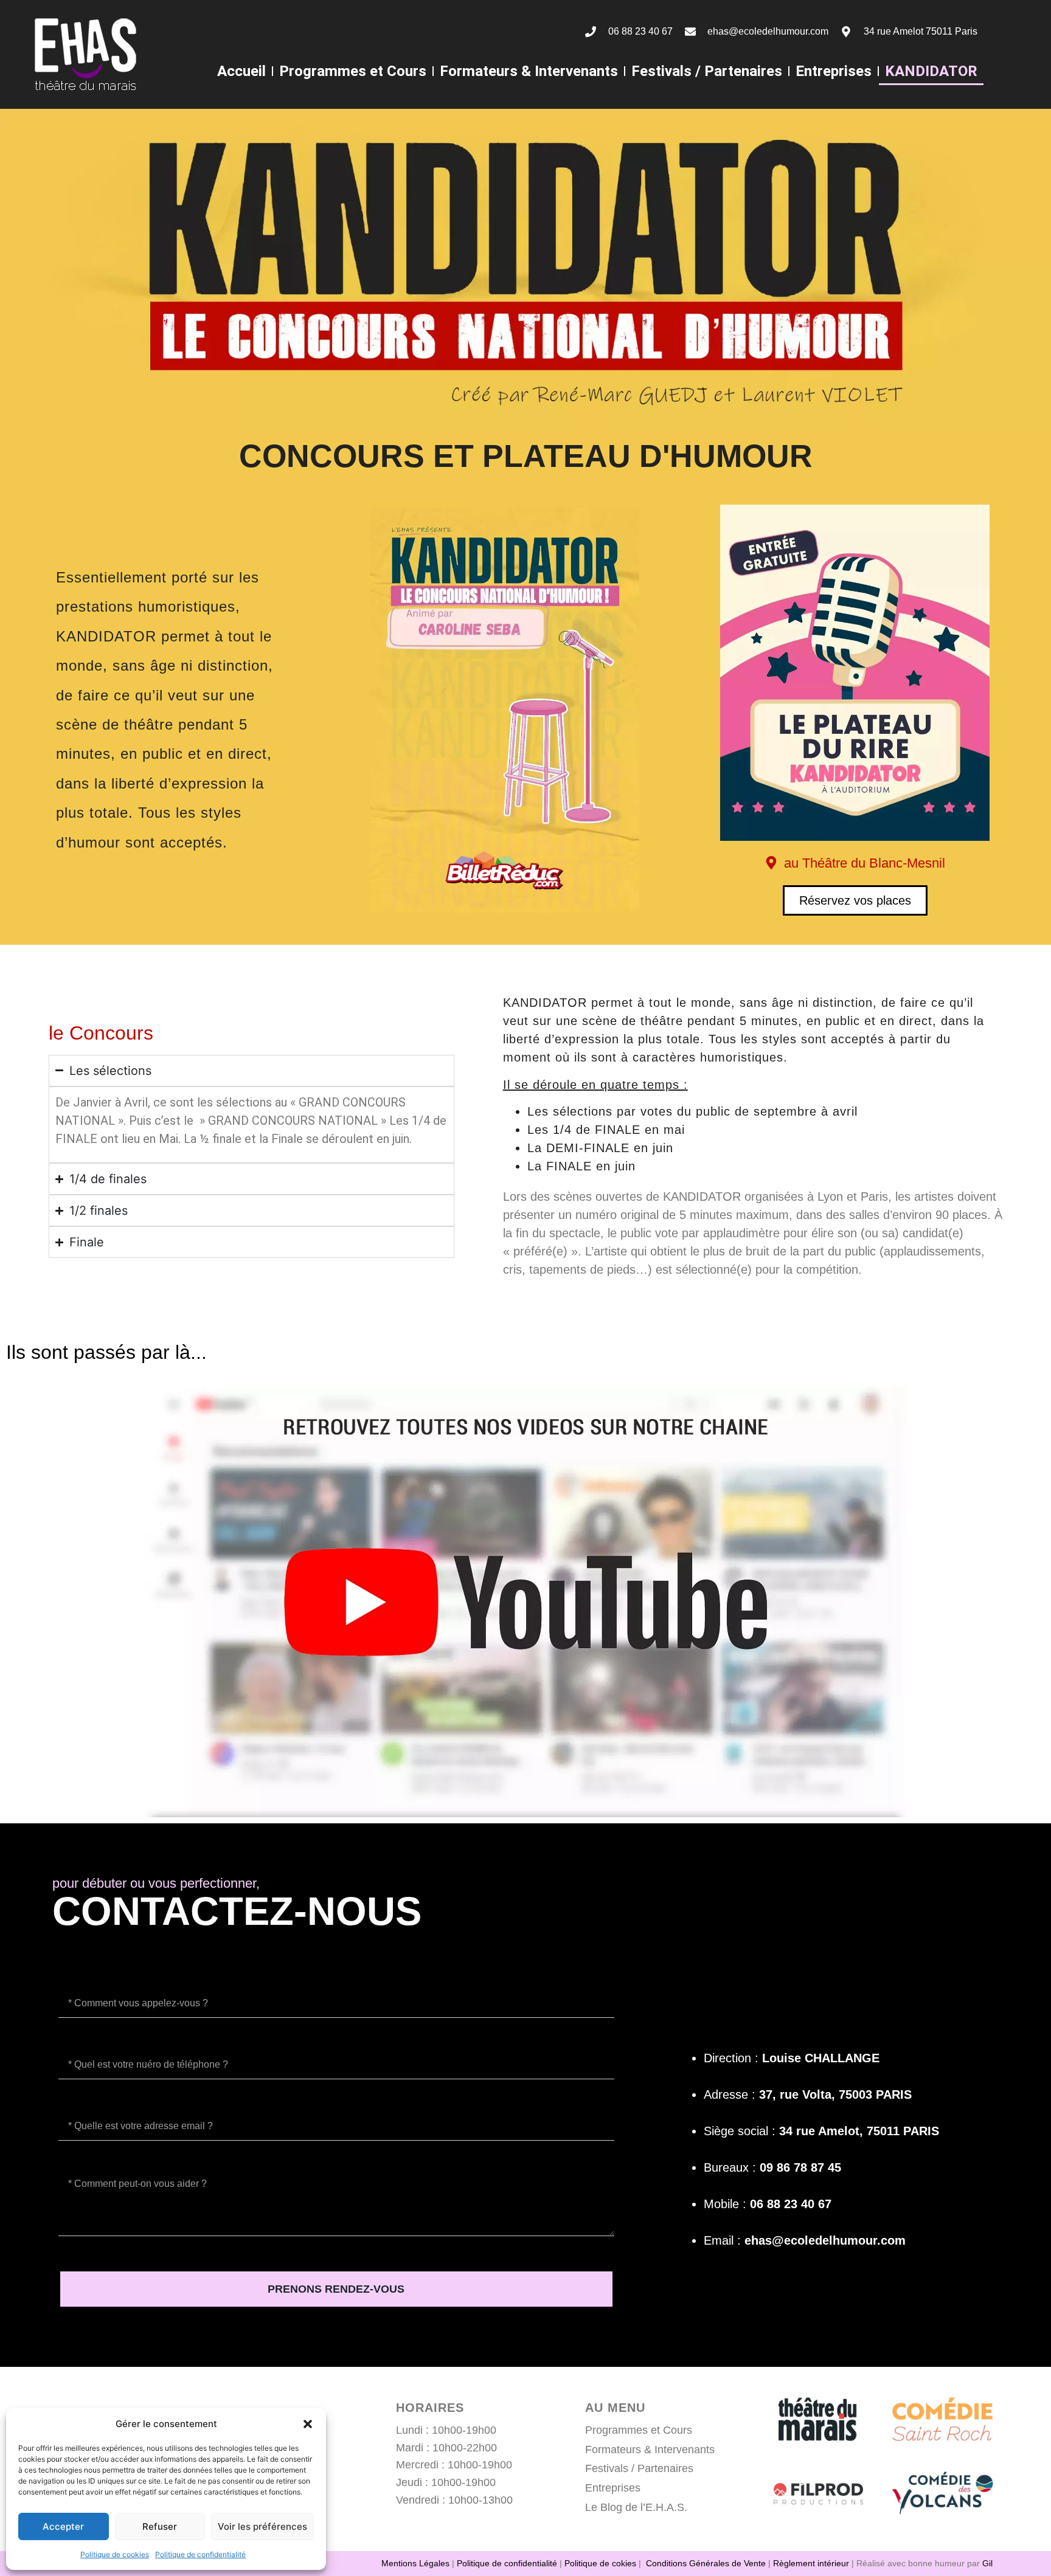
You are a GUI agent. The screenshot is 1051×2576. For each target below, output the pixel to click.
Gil (987, 2563)
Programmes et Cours (353, 71)
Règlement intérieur (811, 2563)
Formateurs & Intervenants (529, 71)
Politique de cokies (600, 2563)
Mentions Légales (415, 2563)
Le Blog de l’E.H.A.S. (636, 2507)
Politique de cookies (115, 2554)
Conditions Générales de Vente (706, 2563)
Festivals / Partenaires (707, 71)
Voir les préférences (262, 2526)
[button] (308, 2424)
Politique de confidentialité (200, 2554)
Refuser (160, 2526)
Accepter (63, 2526)
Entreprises (834, 71)
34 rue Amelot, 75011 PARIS (859, 2131)
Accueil (241, 71)
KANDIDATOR (931, 71)
